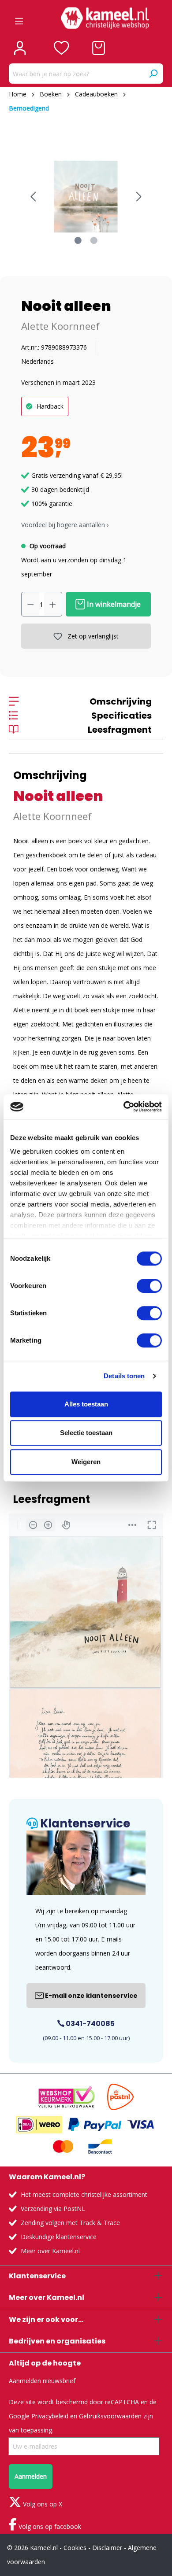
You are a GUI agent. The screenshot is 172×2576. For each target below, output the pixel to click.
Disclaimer (107, 2548)
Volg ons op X (42, 2504)
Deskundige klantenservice (59, 2237)
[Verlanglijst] (62, 48)
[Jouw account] (20, 48)
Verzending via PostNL (53, 2209)
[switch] (149, 1286)
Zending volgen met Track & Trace (70, 2223)
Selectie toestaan (86, 1433)
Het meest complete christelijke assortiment (84, 2194)
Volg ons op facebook (49, 2526)
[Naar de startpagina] (105, 18)
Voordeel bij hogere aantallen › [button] (65, 525)
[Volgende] (139, 197)
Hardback (50, 406)
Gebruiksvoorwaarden (110, 2416)
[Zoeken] (153, 74)
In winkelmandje (113, 604)
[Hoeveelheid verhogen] (53, 604)
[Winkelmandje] (99, 48)
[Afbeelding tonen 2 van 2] (94, 240)
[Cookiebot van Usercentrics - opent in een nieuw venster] (124, 1107)
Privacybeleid (50, 2416)
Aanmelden (31, 2476)
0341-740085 (90, 2024)
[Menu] (19, 18)
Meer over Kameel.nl (50, 2251)
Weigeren (86, 1462)
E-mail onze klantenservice (91, 1996)
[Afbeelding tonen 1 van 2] (78, 240)
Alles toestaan (86, 1404)
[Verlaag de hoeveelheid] (30, 604)
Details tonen (124, 1376)
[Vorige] (33, 197)
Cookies (75, 2548)
